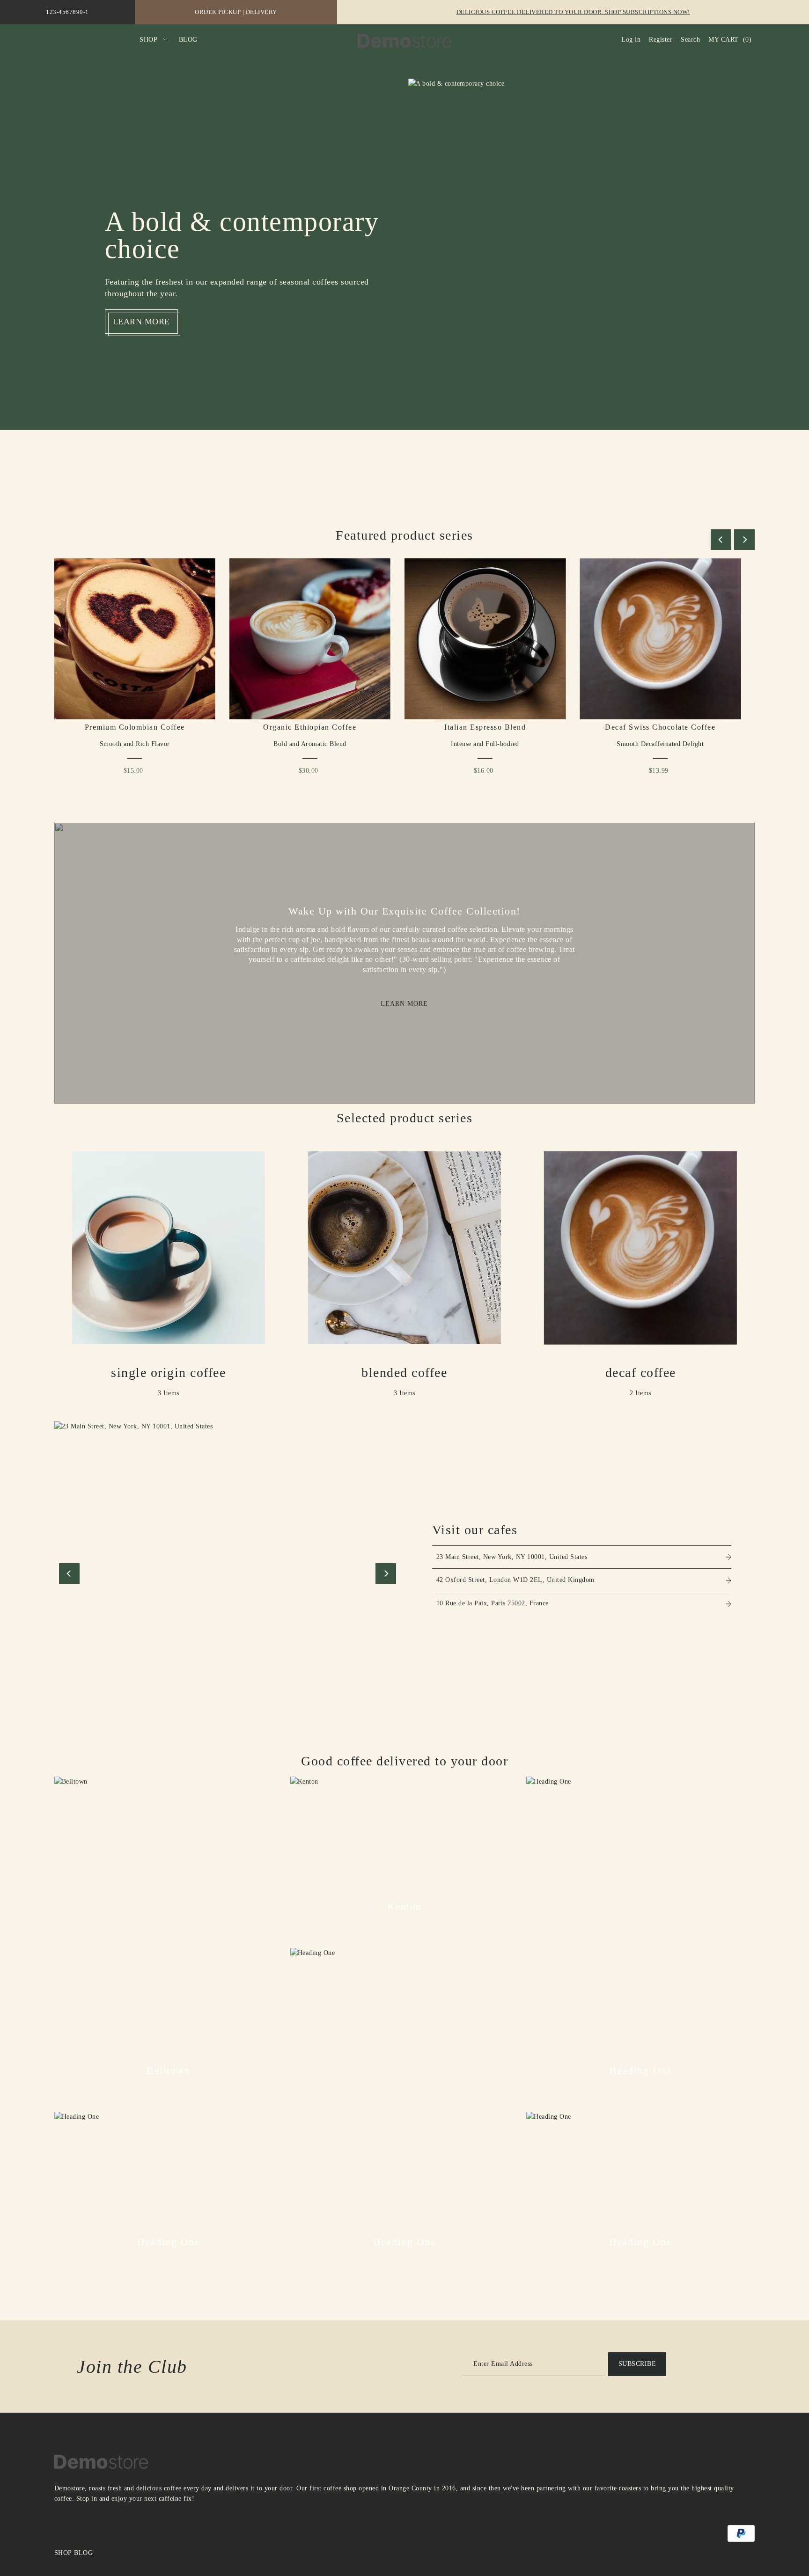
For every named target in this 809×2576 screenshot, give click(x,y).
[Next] (744, 540)
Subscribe (637, 2364)
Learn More (404, 1003)
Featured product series (404, 535)
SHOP (63, 2553)
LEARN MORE (141, 322)
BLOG (83, 2553)
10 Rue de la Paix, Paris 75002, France (493, 1603)
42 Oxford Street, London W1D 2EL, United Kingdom (515, 1580)
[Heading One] (640, 1891)
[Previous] (721, 540)
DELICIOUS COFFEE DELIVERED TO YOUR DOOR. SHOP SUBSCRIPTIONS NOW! (573, 12)
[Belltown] (169, 1891)
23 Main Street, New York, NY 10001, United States (512, 1557)
